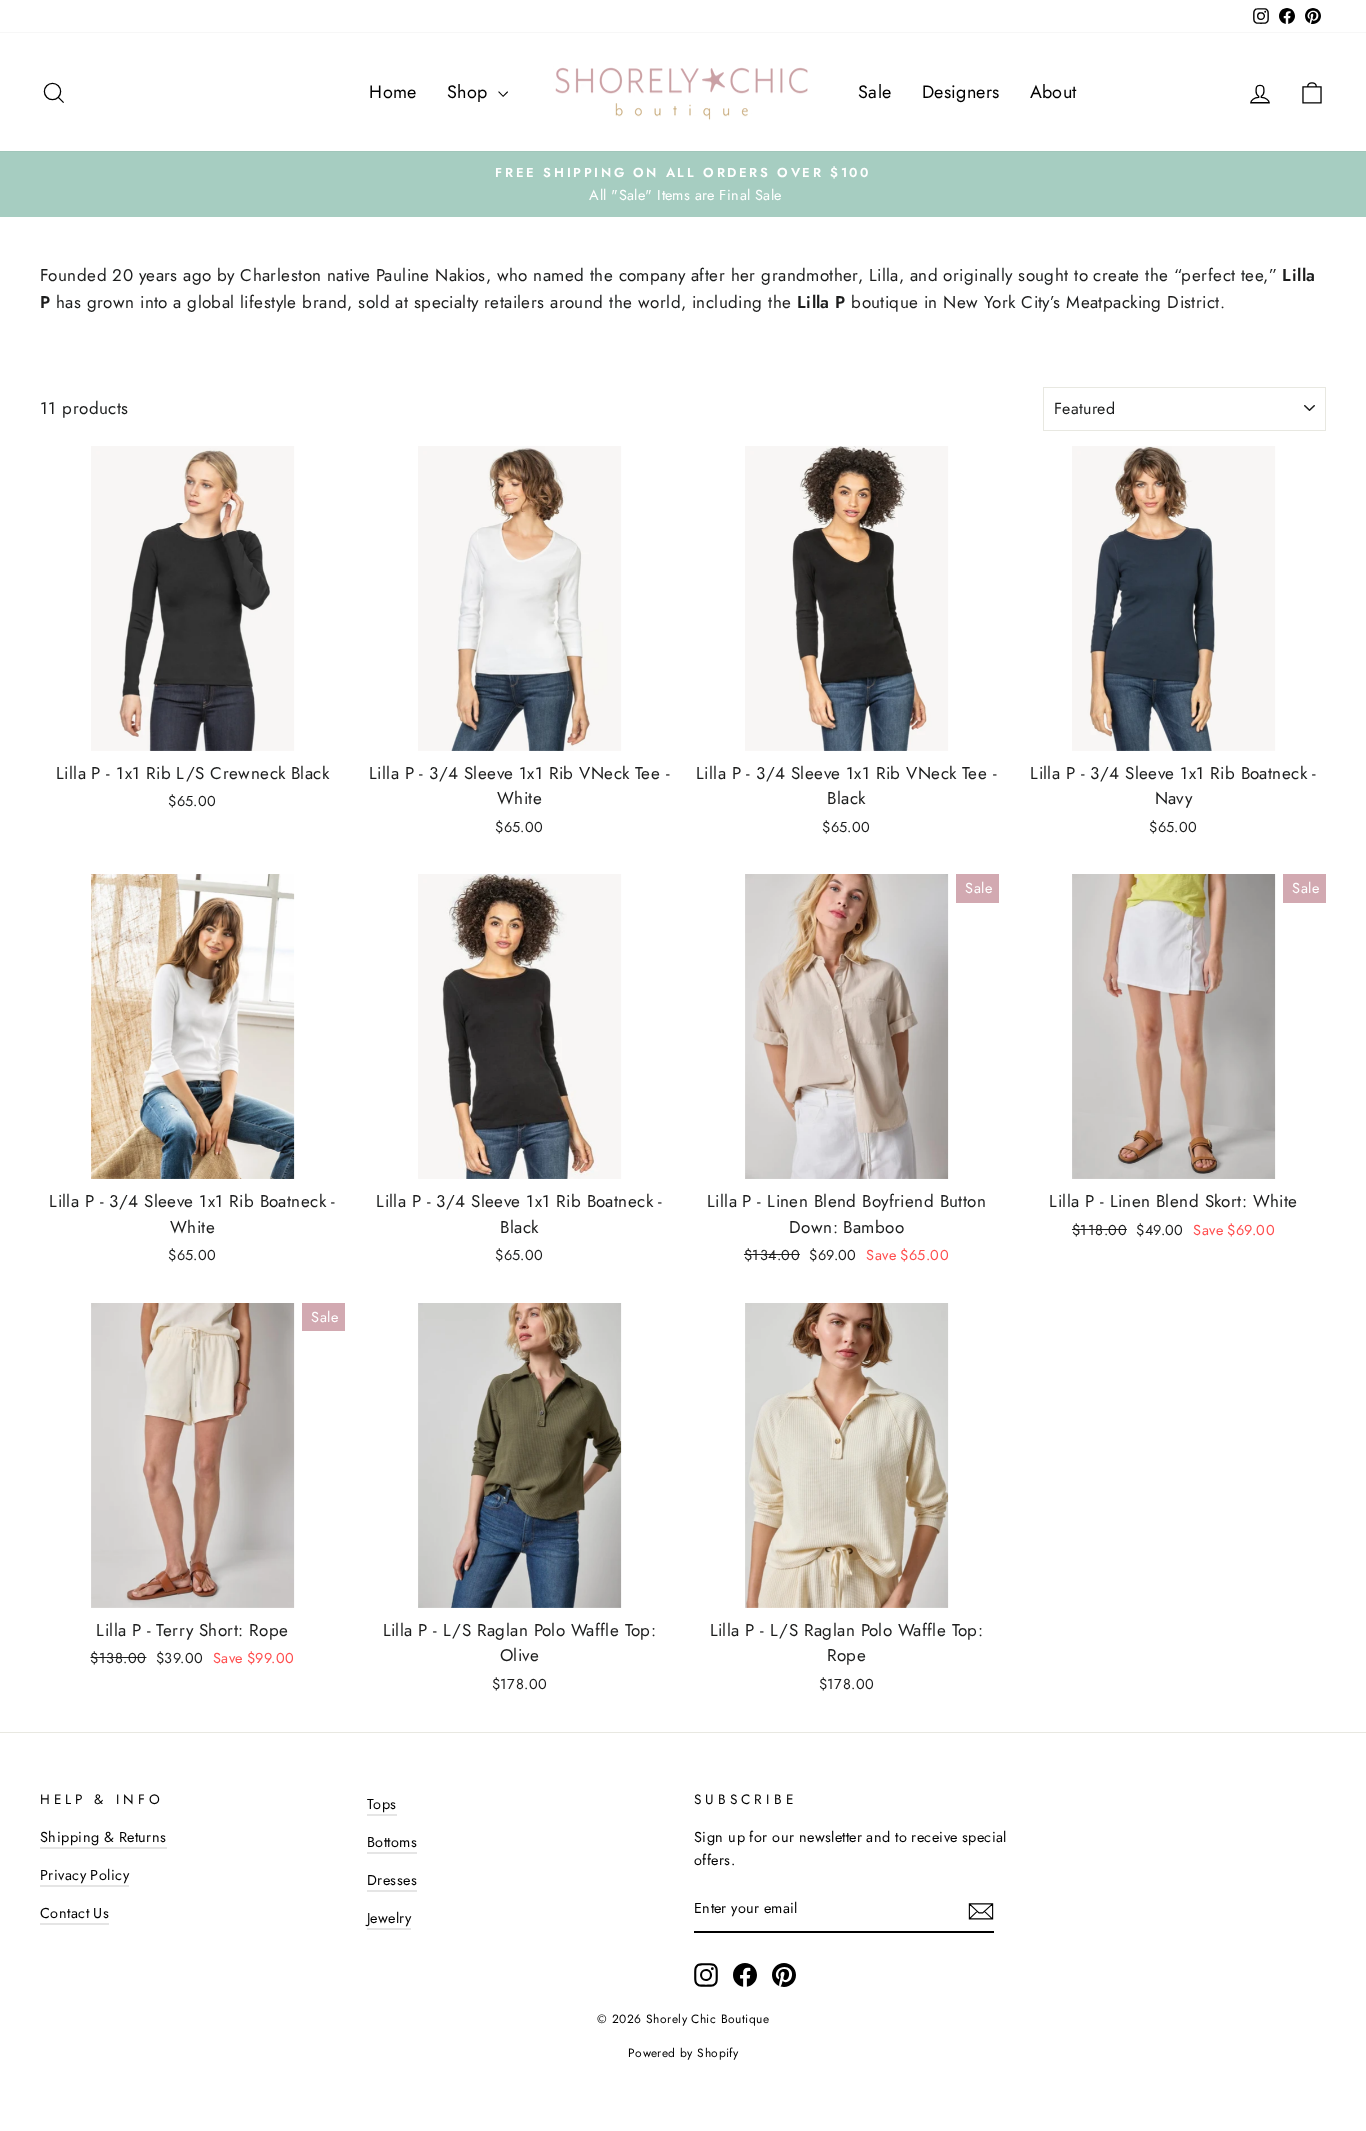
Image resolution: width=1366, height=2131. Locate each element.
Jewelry (389, 1918)
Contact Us (74, 1913)
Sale (875, 92)
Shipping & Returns (103, 1837)
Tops (382, 1804)
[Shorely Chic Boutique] (683, 92)
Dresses (392, 1880)
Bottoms (392, 1842)
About (1053, 92)
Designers (961, 92)
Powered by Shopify (683, 2053)
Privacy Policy (84, 1875)
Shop (470, 92)
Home (393, 92)
